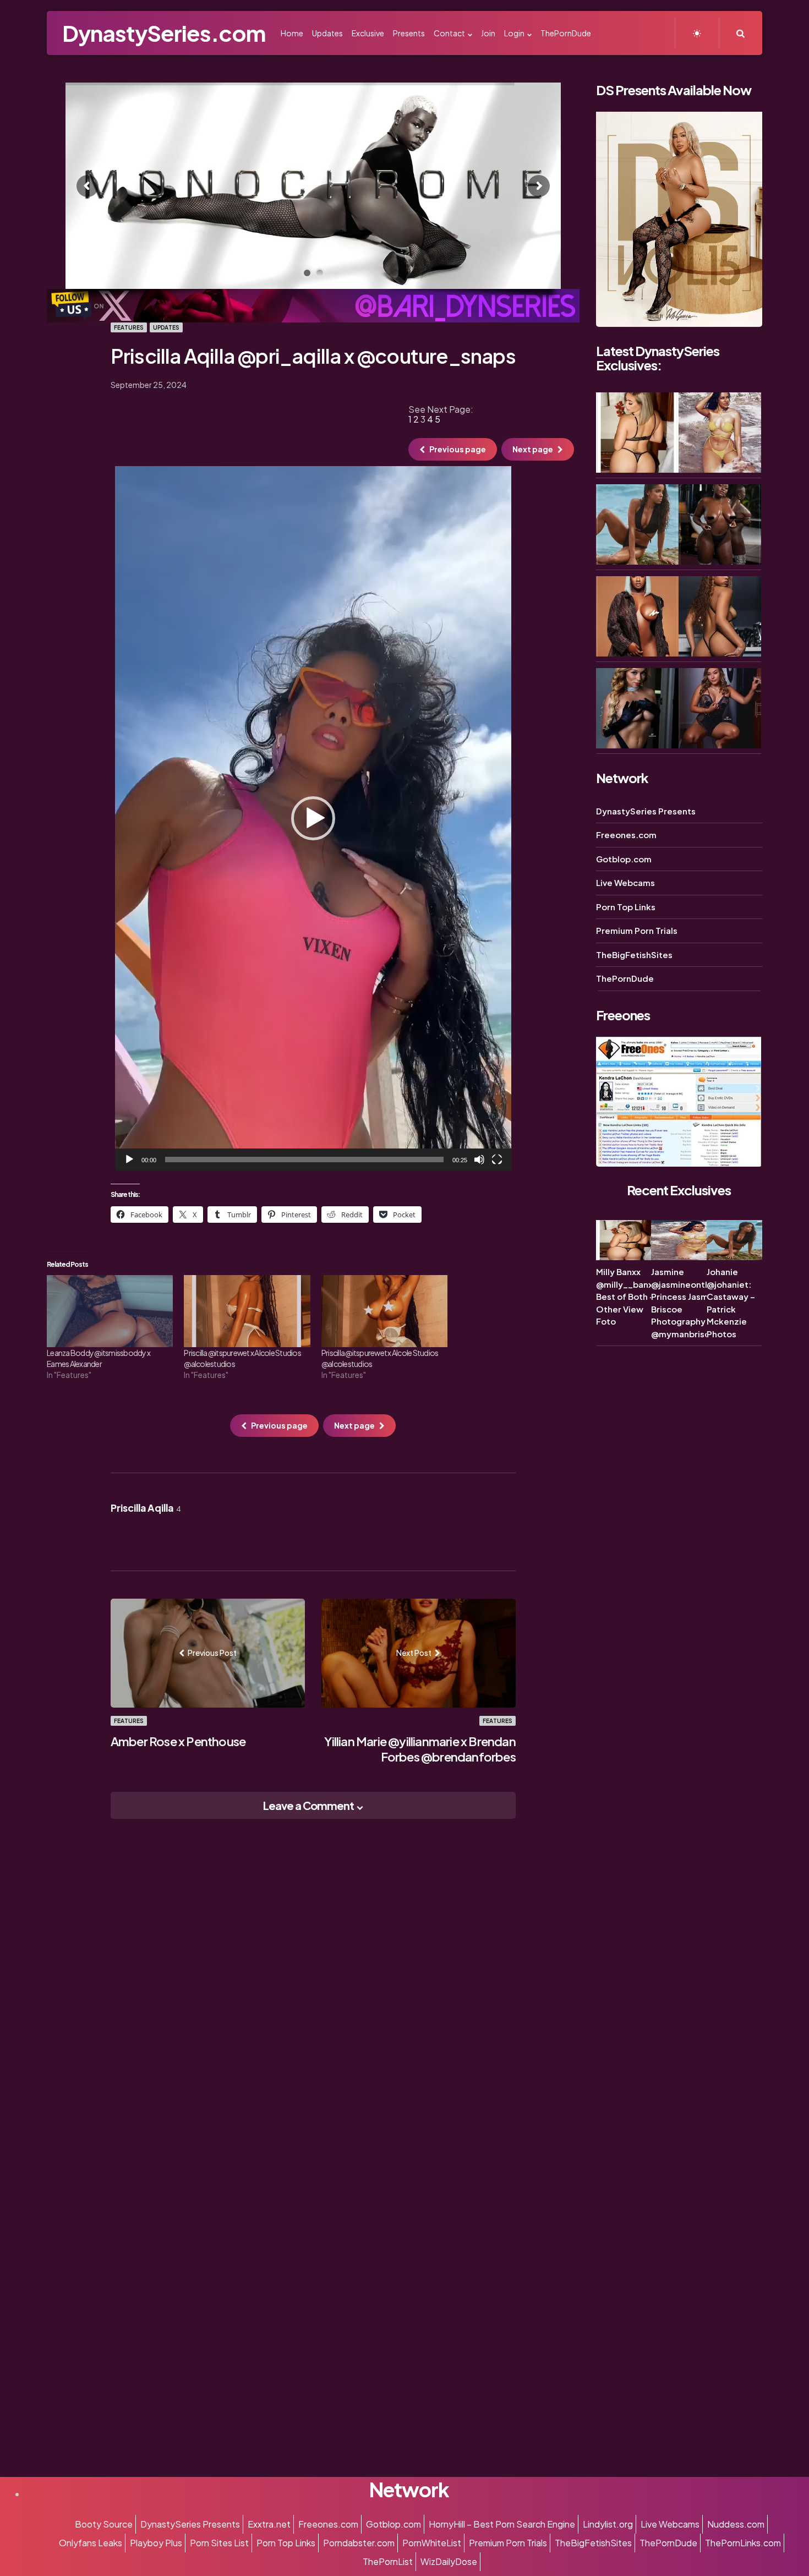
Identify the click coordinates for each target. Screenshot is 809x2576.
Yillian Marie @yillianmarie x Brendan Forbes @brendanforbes (420, 1749)
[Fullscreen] (497, 1160)
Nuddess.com (736, 2524)
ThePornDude (625, 979)
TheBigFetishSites (634, 955)
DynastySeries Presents (646, 811)
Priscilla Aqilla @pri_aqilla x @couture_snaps (313, 356)
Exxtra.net (269, 2524)
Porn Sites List (219, 2543)
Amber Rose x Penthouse (178, 1741)
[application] (313, 818)
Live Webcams (625, 883)
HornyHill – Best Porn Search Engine (502, 2524)
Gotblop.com (624, 859)
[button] (313, 818)
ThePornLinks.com (743, 2543)
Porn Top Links (626, 907)
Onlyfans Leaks (91, 2543)
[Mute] (479, 1160)
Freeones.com (626, 835)
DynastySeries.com (164, 33)
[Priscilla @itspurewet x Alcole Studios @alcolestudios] (247, 1311)
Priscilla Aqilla (146, 1508)
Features (129, 327)
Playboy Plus (156, 2543)
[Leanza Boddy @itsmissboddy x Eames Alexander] (110, 1311)
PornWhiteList (432, 2543)
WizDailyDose (449, 2561)
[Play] (129, 1160)
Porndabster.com (359, 2543)
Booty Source (104, 2524)
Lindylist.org (608, 2524)
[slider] (304, 1160)
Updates (166, 327)
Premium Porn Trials (637, 931)
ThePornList (388, 2561)
